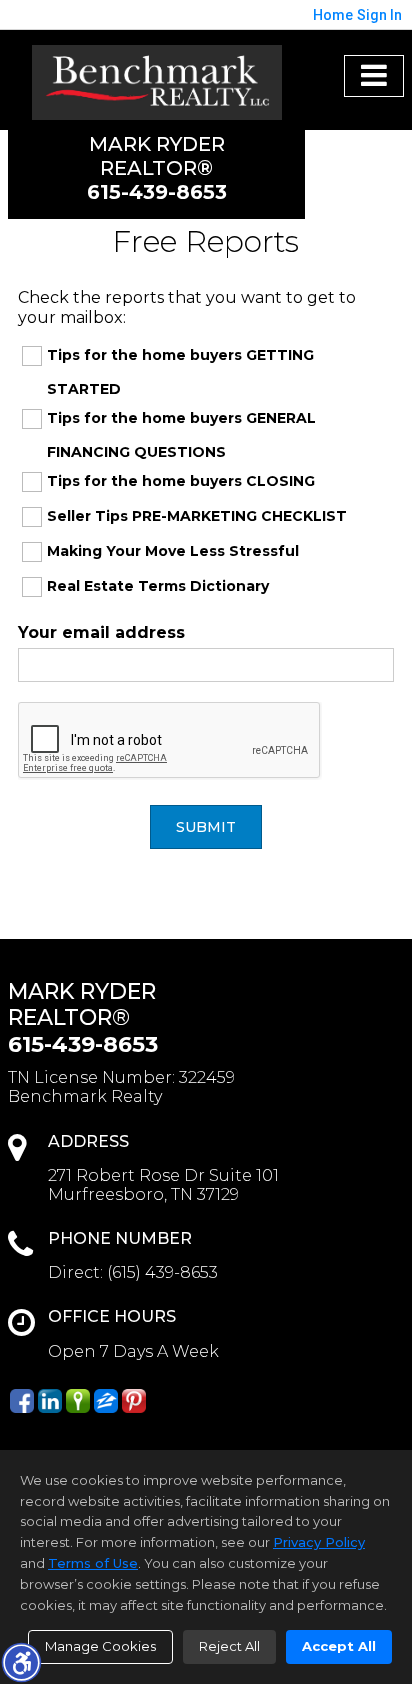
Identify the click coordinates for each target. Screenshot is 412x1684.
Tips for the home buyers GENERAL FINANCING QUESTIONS (181, 435)
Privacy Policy (319, 1542)
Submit (206, 827)
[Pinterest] (134, 1401)
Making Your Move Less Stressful (173, 551)
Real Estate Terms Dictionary (158, 586)
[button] (21, 1662)
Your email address (101, 632)
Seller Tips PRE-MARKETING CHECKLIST (197, 516)
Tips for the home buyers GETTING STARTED (180, 372)
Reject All (229, 1646)
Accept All (339, 1646)
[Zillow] (106, 1401)
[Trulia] (78, 1401)
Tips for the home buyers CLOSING (181, 481)
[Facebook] (22, 1401)
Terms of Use (93, 1563)
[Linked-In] (50, 1401)
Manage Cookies (100, 1646)
